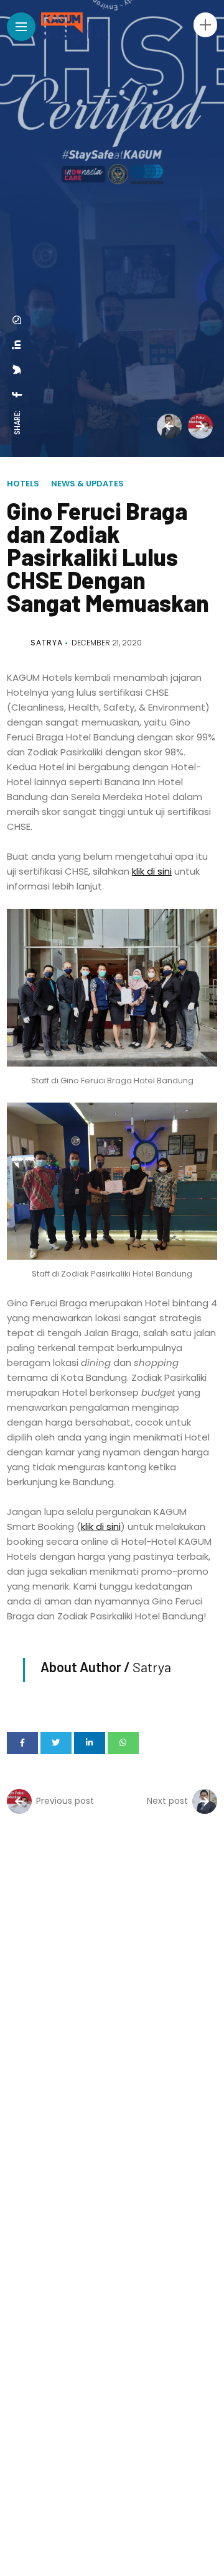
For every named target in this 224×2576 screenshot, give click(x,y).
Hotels (23, 484)
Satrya (47, 643)
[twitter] (17, 370)
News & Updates (87, 484)
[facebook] (17, 394)
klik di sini (152, 871)
